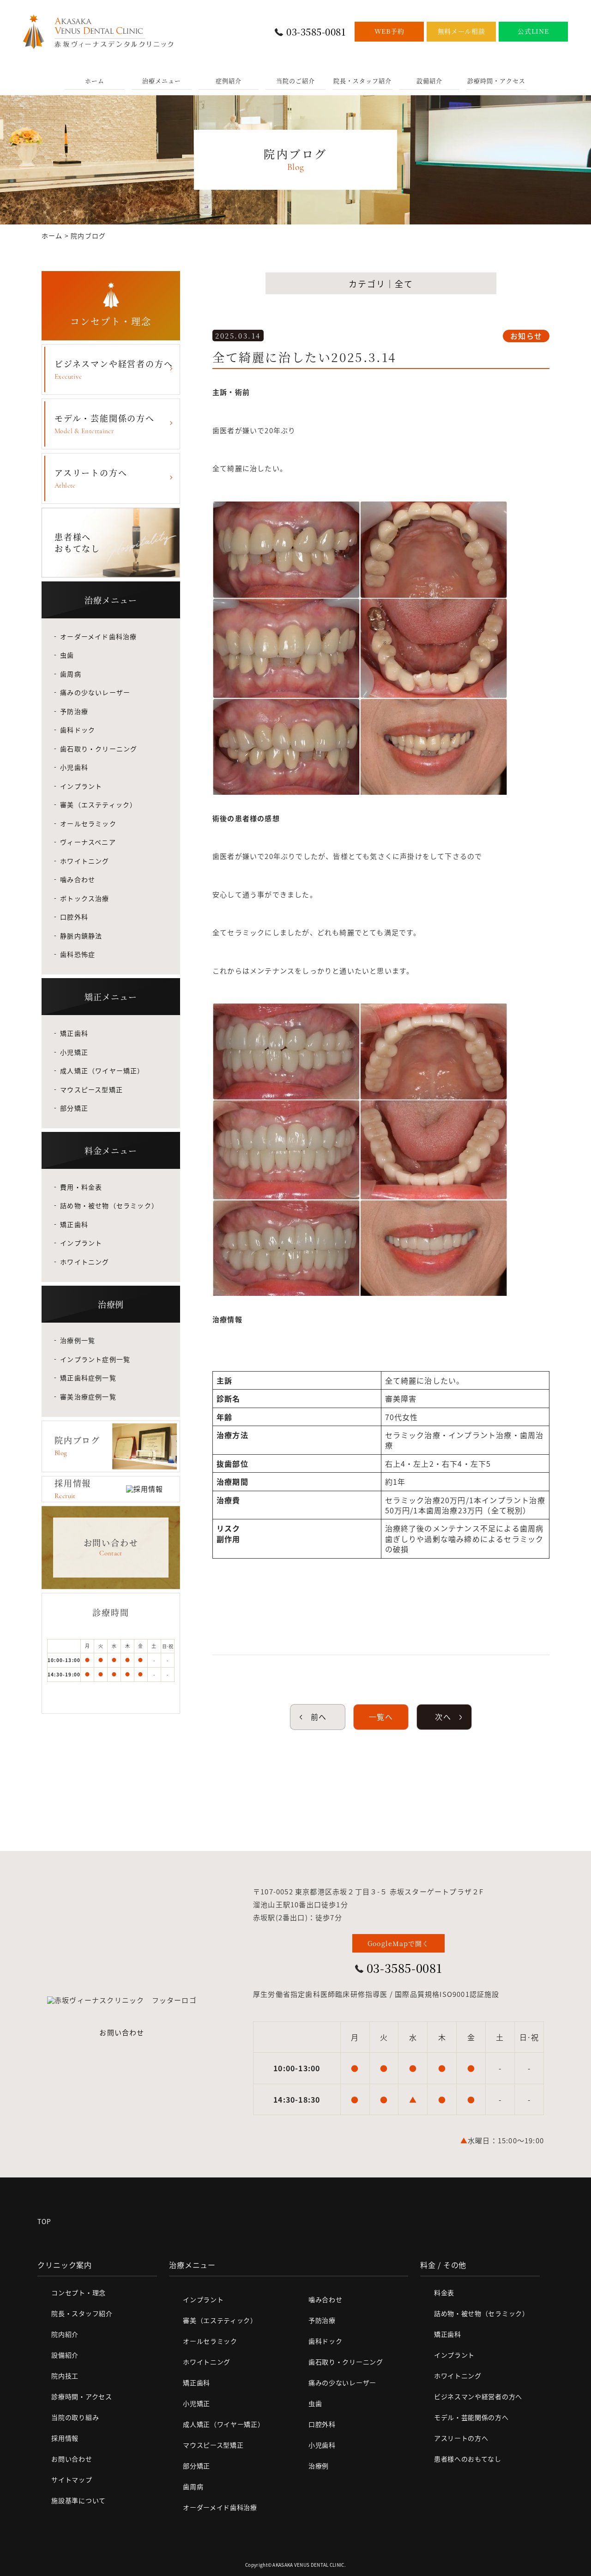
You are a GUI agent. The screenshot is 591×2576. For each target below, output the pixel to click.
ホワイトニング (84, 861)
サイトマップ (72, 2479)
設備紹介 (429, 81)
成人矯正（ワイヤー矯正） (102, 1070)
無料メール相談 (461, 31)
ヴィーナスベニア (88, 842)
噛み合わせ (78, 879)
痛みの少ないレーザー (95, 692)
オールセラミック (88, 823)
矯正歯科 (74, 1033)
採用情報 (65, 2438)
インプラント (81, 786)
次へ (444, 1717)
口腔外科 (74, 917)
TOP (44, 2221)
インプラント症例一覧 (95, 1359)
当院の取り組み (75, 2417)
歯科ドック (78, 730)
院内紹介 (65, 2334)
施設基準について (78, 2500)
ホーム (95, 81)
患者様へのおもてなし (468, 2459)
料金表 (444, 2292)
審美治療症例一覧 (88, 1397)
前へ (318, 1717)
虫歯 (67, 655)
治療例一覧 (78, 1340)
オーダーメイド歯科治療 (98, 636)
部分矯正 (74, 1108)
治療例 (319, 2466)
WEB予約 (389, 31)
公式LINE (533, 31)
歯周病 (71, 674)
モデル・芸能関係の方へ (105, 423)
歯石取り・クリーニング (99, 749)
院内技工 (65, 2376)
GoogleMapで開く (398, 1943)
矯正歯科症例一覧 (88, 1378)
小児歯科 (74, 767)
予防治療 (74, 711)
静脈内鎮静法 (81, 936)
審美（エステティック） (98, 804)
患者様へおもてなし (77, 542)
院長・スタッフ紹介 (362, 81)
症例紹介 (229, 81)
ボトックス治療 (84, 898)
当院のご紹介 (295, 81)
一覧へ (381, 1717)
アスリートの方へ (91, 478)
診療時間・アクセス (496, 81)
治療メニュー (162, 81)
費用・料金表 (81, 1187)
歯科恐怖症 (78, 954)
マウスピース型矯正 (91, 1089)
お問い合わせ (122, 2032)
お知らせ (526, 336)
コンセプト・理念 (78, 2292)
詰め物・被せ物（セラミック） (109, 1205)
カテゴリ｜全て (381, 284)
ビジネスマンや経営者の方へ (114, 369)
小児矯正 (74, 1052)
